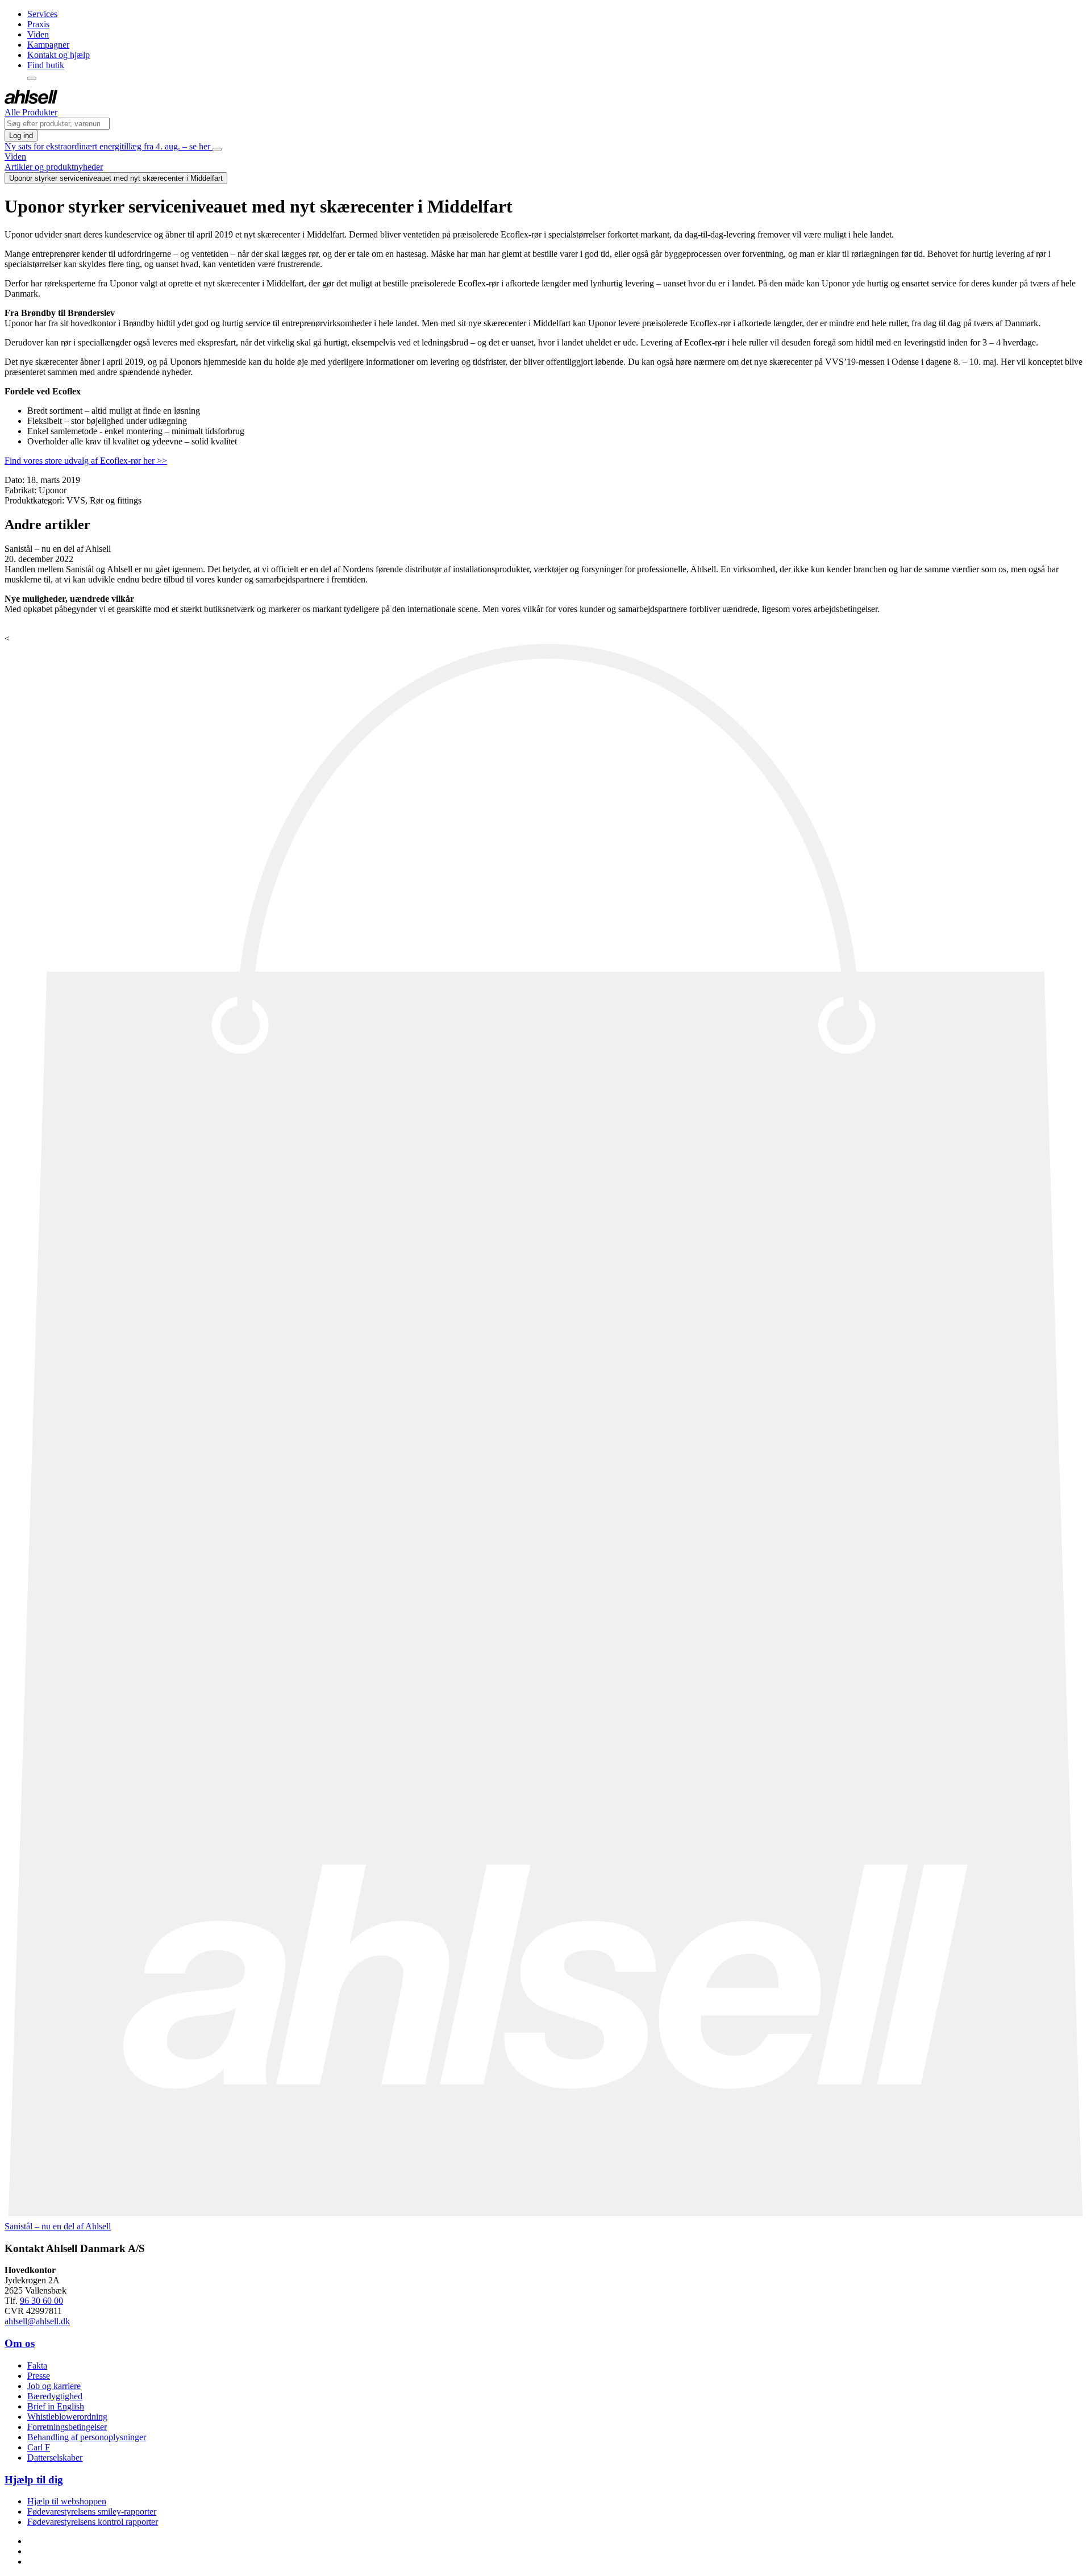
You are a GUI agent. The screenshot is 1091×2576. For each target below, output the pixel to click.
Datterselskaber (55, 2458)
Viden (38, 34)
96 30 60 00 (41, 2301)
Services (42, 14)
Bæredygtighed (55, 2396)
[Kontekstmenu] (32, 78)
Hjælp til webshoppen (67, 2501)
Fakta (37, 2365)
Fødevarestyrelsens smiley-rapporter (92, 2512)
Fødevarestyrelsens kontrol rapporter (93, 2522)
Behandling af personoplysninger (87, 2437)
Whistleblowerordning (67, 2417)
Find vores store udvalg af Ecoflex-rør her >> (86, 461)
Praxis (38, 24)
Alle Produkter (31, 112)
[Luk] (217, 149)
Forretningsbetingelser (67, 2427)
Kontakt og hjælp (59, 55)
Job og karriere (54, 2386)
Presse (39, 2376)
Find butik (46, 65)
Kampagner (48, 45)
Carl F (39, 2447)
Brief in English (56, 2406)
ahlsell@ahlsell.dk (37, 2321)
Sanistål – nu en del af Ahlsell (58, 2226)
